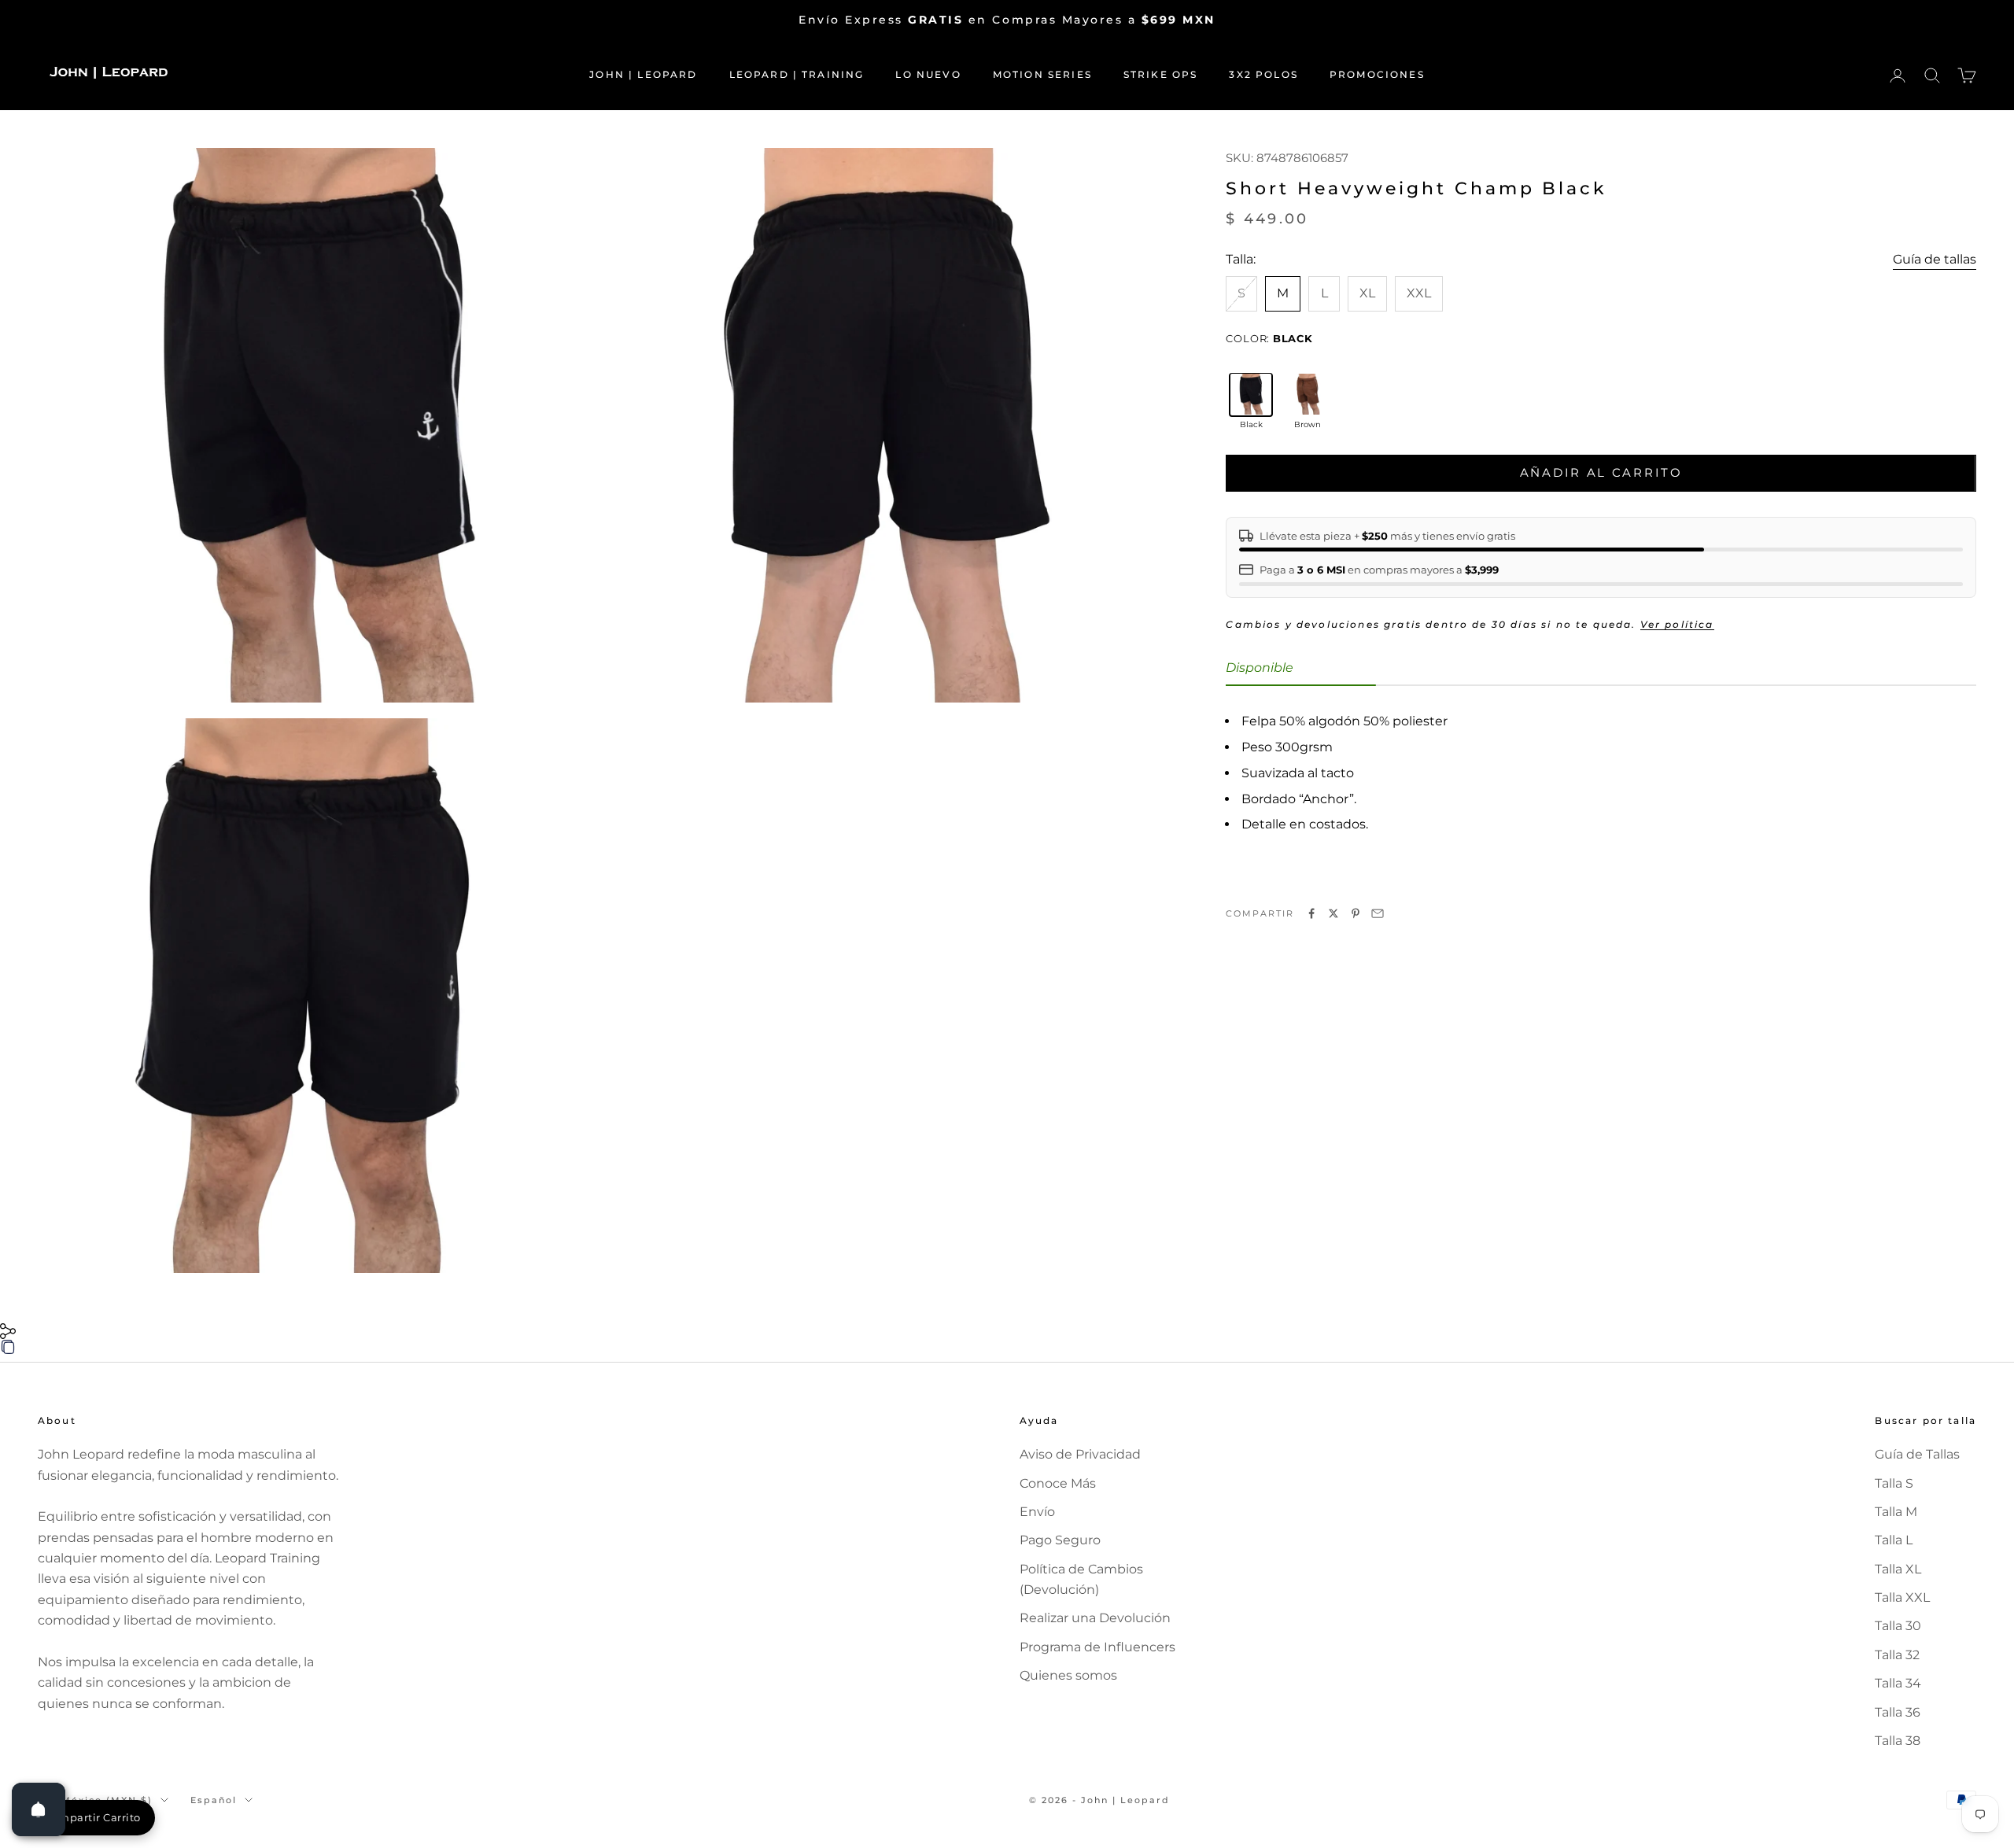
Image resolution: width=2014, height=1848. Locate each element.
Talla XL (1898, 1569)
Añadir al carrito (1601, 472)
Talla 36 (1898, 1712)
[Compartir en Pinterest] (1356, 913)
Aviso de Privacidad (1080, 1454)
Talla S (1894, 1483)
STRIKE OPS (1161, 74)
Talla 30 (1898, 1626)
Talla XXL (1902, 1597)
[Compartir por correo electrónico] (1378, 913)
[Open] (39, 1809)
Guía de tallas (1935, 258)
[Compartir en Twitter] (1333, 913)
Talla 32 (1897, 1655)
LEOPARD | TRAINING (797, 74)
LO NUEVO (928, 74)
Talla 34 (1898, 1683)
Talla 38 (1898, 1741)
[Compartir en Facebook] (1311, 913)
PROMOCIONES (1377, 74)
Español (214, 1800)
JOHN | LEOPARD (643, 74)
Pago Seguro (1060, 1540)
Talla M (1896, 1512)
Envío (1037, 1512)
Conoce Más (1058, 1483)
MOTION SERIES (1042, 74)
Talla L (1894, 1540)
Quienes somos (1068, 1675)
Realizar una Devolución (1095, 1618)
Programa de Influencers (1097, 1647)
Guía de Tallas (1917, 1454)
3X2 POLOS (1263, 74)
